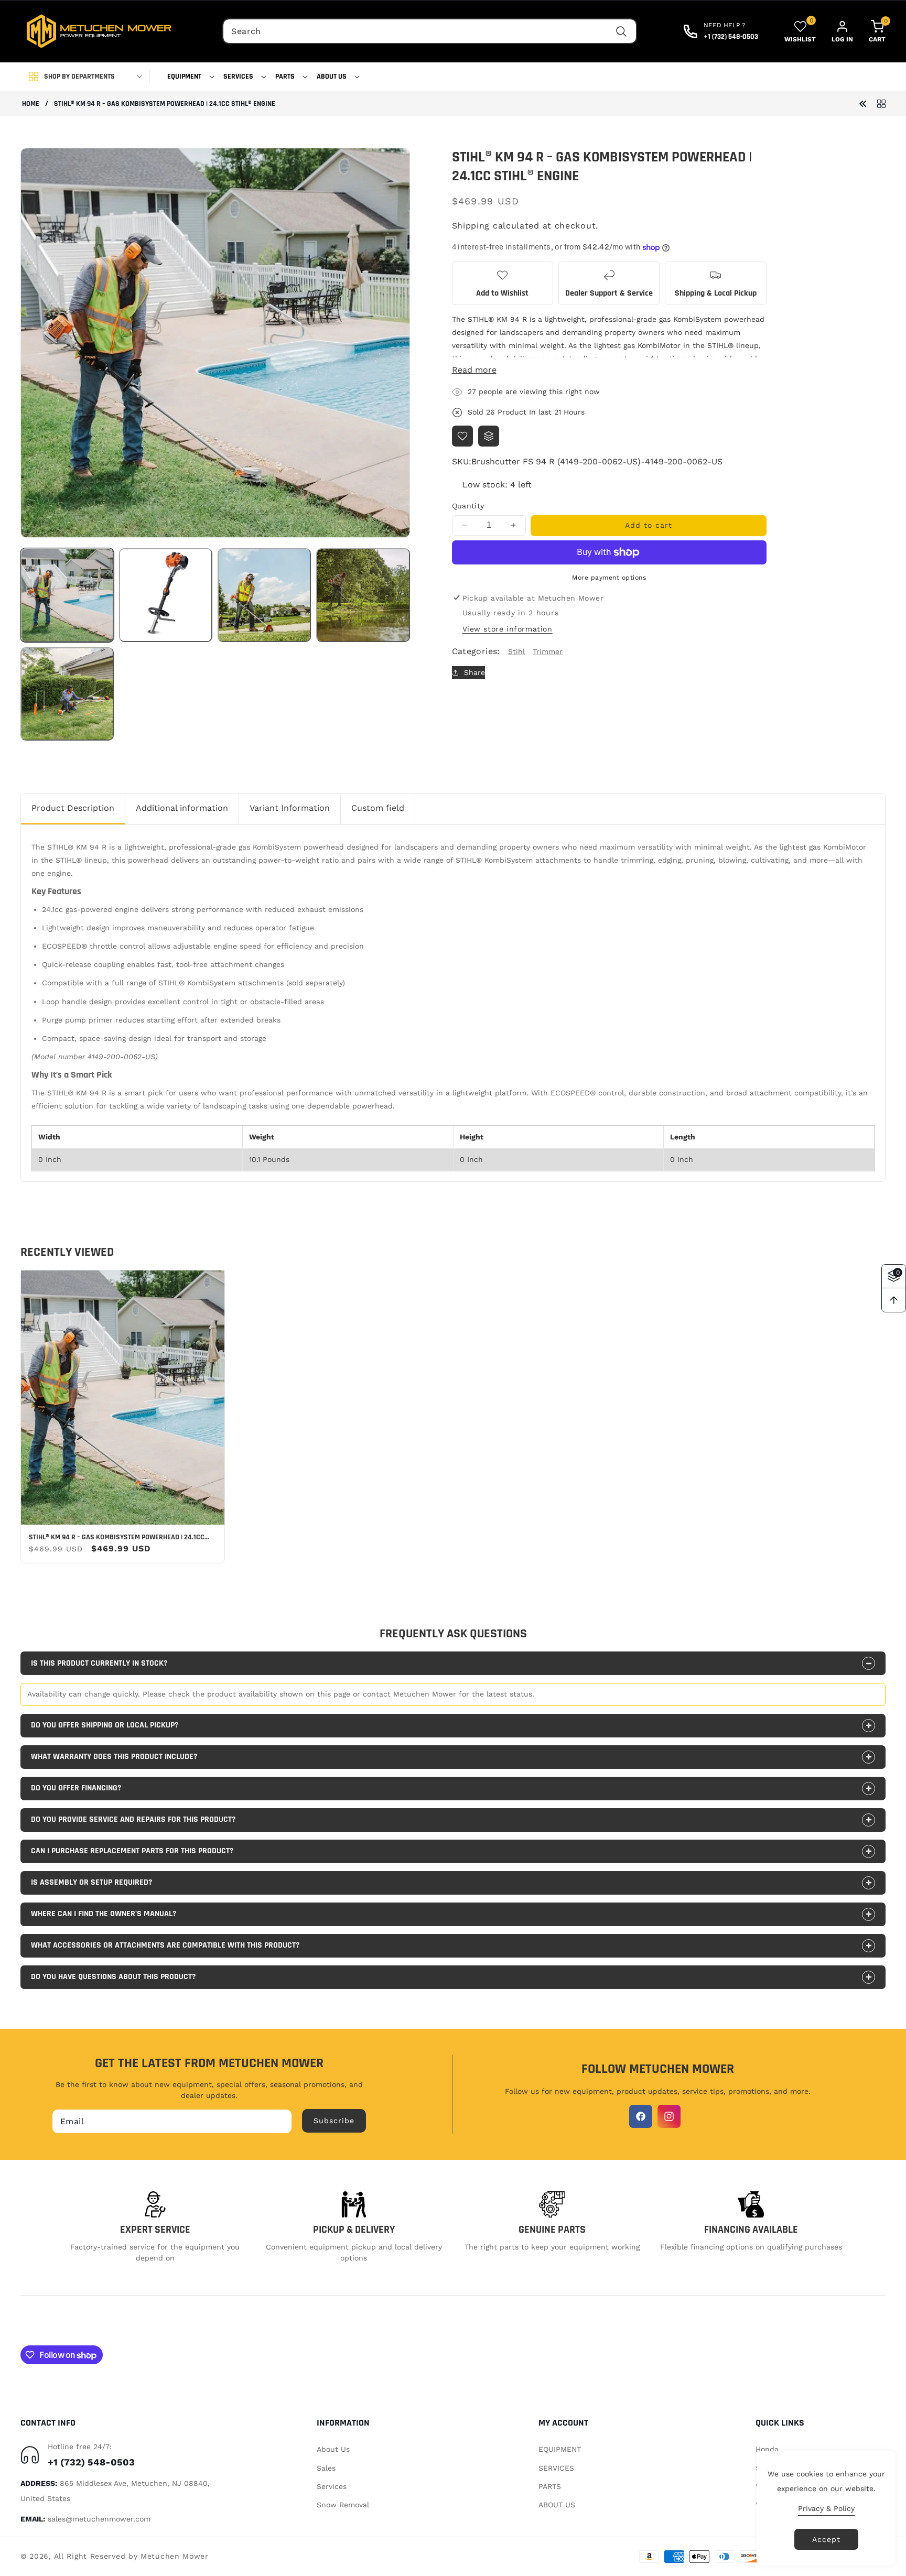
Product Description (73, 808)
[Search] (622, 31)
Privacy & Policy (826, 2508)
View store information (508, 629)
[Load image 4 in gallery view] (363, 595)
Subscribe (334, 2121)
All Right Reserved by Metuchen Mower (131, 2556)
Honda (767, 2449)
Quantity (468, 506)
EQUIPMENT (560, 2449)
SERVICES (556, 2468)
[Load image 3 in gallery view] (264, 595)
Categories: (476, 651)
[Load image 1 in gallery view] (67, 595)
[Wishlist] (462, 436)
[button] (187, 77)
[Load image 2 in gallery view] (166, 595)
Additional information (182, 808)
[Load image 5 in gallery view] (67, 694)
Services (332, 2486)
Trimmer (548, 651)
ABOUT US (557, 2505)
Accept (826, 2539)
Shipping (471, 226)
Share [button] (474, 672)
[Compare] (489, 436)
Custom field (378, 808)
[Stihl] (881, 103)
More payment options (609, 578)
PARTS (550, 2486)
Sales (326, 2468)
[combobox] (429, 31)
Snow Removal (343, 2505)
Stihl (516, 651)
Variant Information (290, 808)
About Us (333, 2449)
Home (31, 104)
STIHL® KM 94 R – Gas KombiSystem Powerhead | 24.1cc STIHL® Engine (117, 1537)
